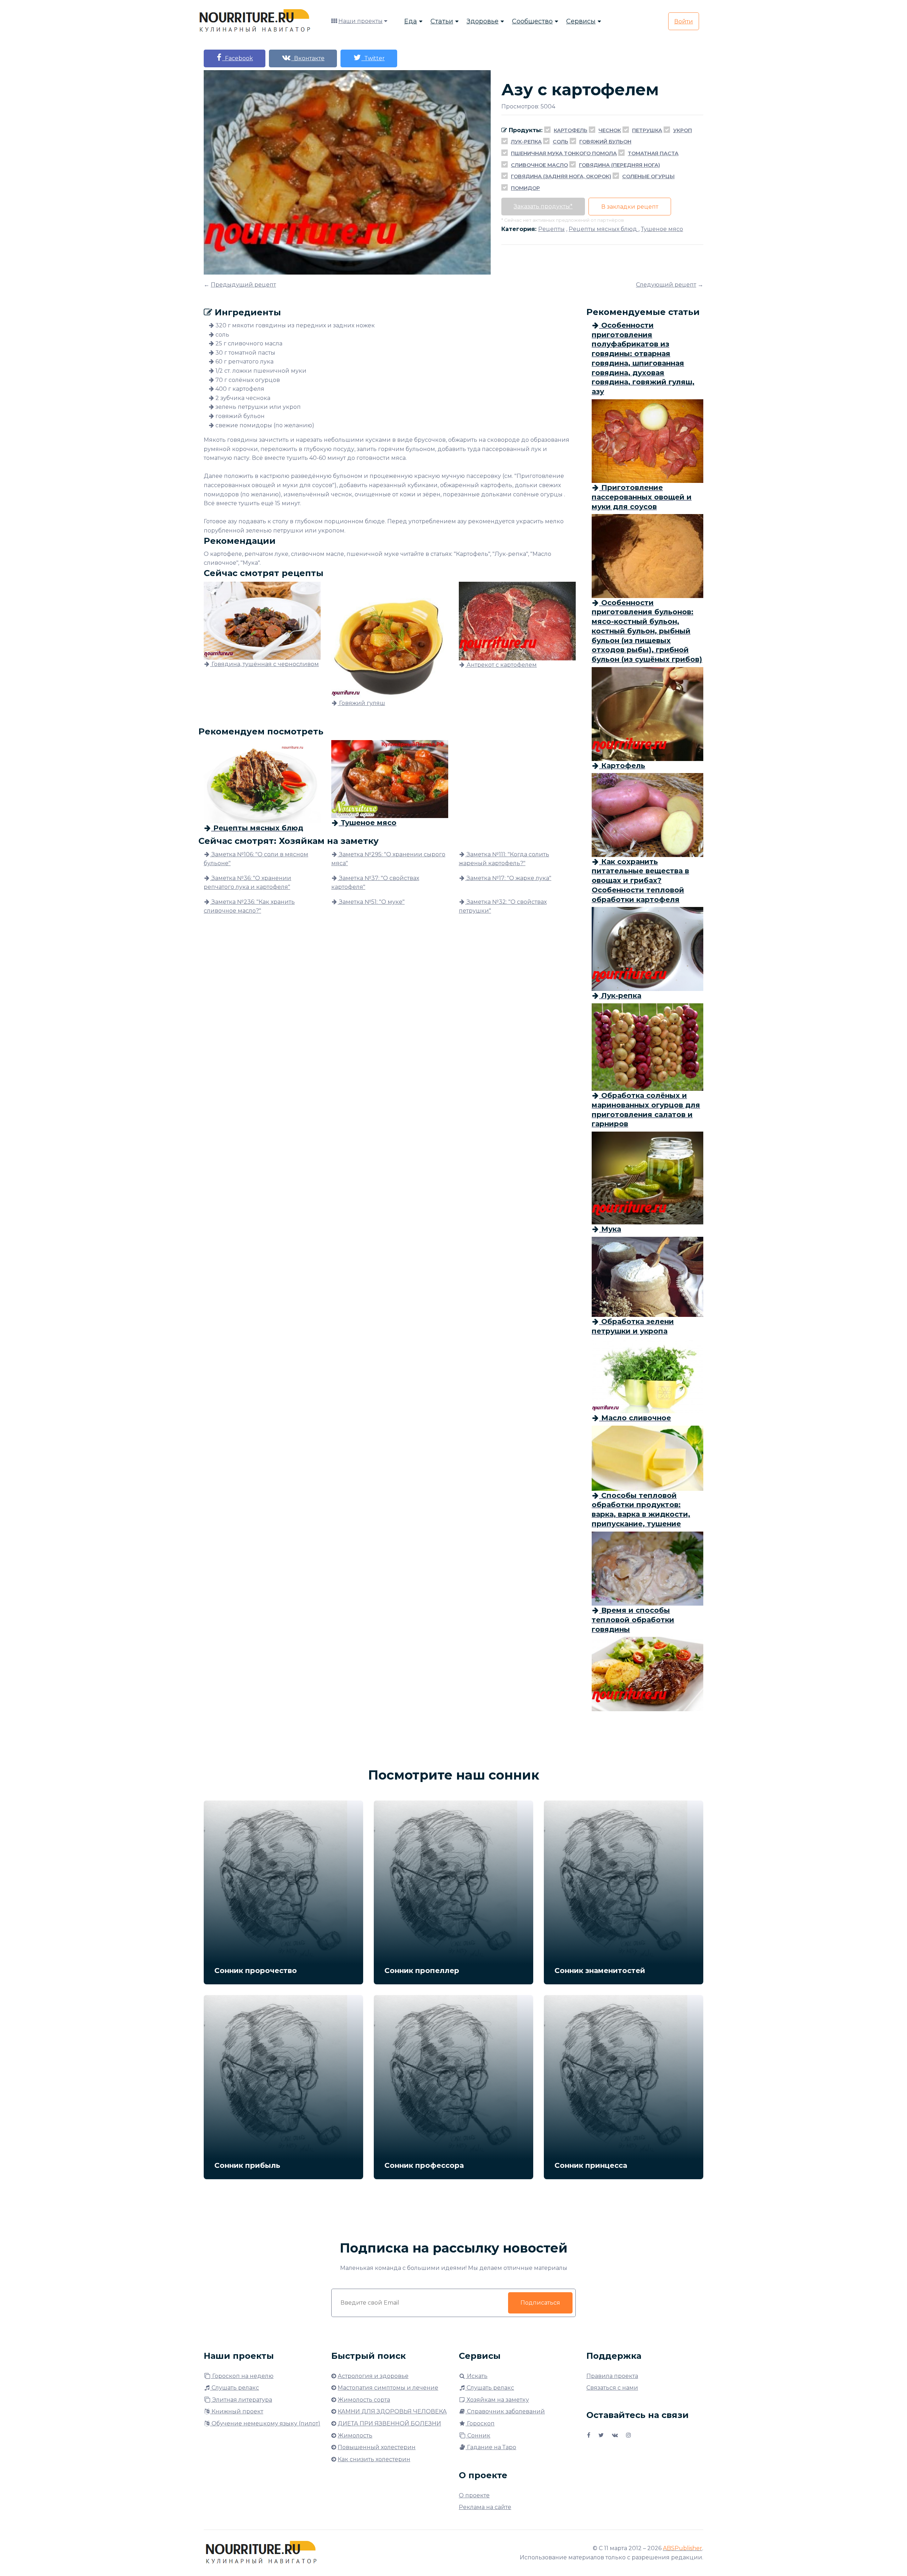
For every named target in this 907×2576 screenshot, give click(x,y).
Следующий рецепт (666, 285)
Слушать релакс (235, 2388)
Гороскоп (480, 2423)
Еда (411, 21)
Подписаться (540, 2303)
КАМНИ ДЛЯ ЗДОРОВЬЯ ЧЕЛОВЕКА (392, 2411)
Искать (477, 2376)
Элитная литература (241, 2400)
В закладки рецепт (630, 207)
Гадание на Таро (491, 2447)
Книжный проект (237, 2411)
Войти (684, 21)
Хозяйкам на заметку (497, 2400)
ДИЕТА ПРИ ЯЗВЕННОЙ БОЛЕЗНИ (389, 2423)
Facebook (238, 58)
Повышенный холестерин (377, 2447)
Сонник (478, 2436)
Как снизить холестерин (374, 2459)
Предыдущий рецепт (243, 285)
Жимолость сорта (364, 2400)
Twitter (373, 58)
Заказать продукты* (543, 206)
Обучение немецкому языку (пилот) (265, 2423)
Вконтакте (308, 58)
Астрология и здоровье (373, 2376)
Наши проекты (360, 21)
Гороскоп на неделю (242, 2376)
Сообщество (532, 21)
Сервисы (581, 21)
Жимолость (355, 2436)
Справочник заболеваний (505, 2411)
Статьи (442, 21)
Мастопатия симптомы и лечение (388, 2388)
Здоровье (483, 21)
